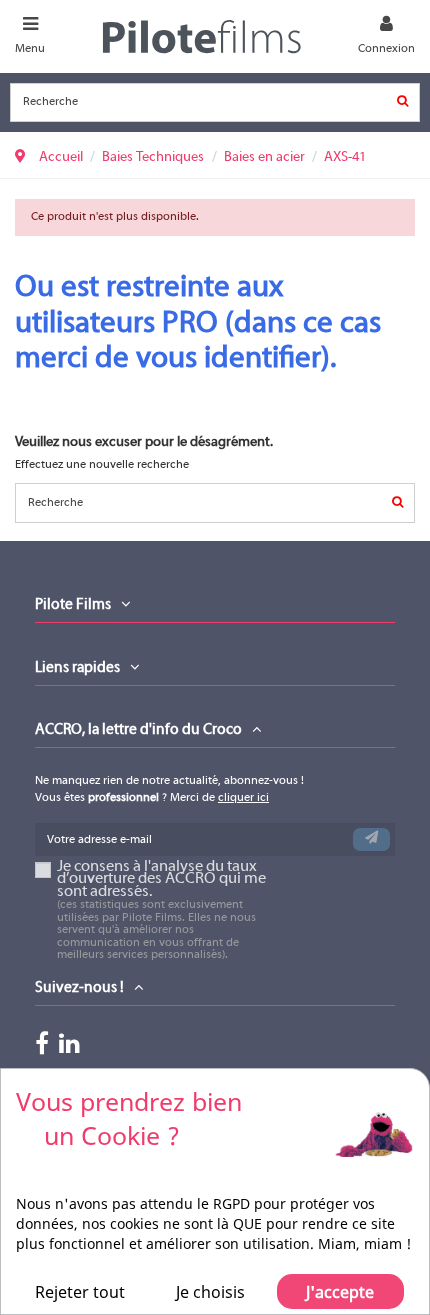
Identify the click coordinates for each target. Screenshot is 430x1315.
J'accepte (340, 1292)
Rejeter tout (80, 1292)
